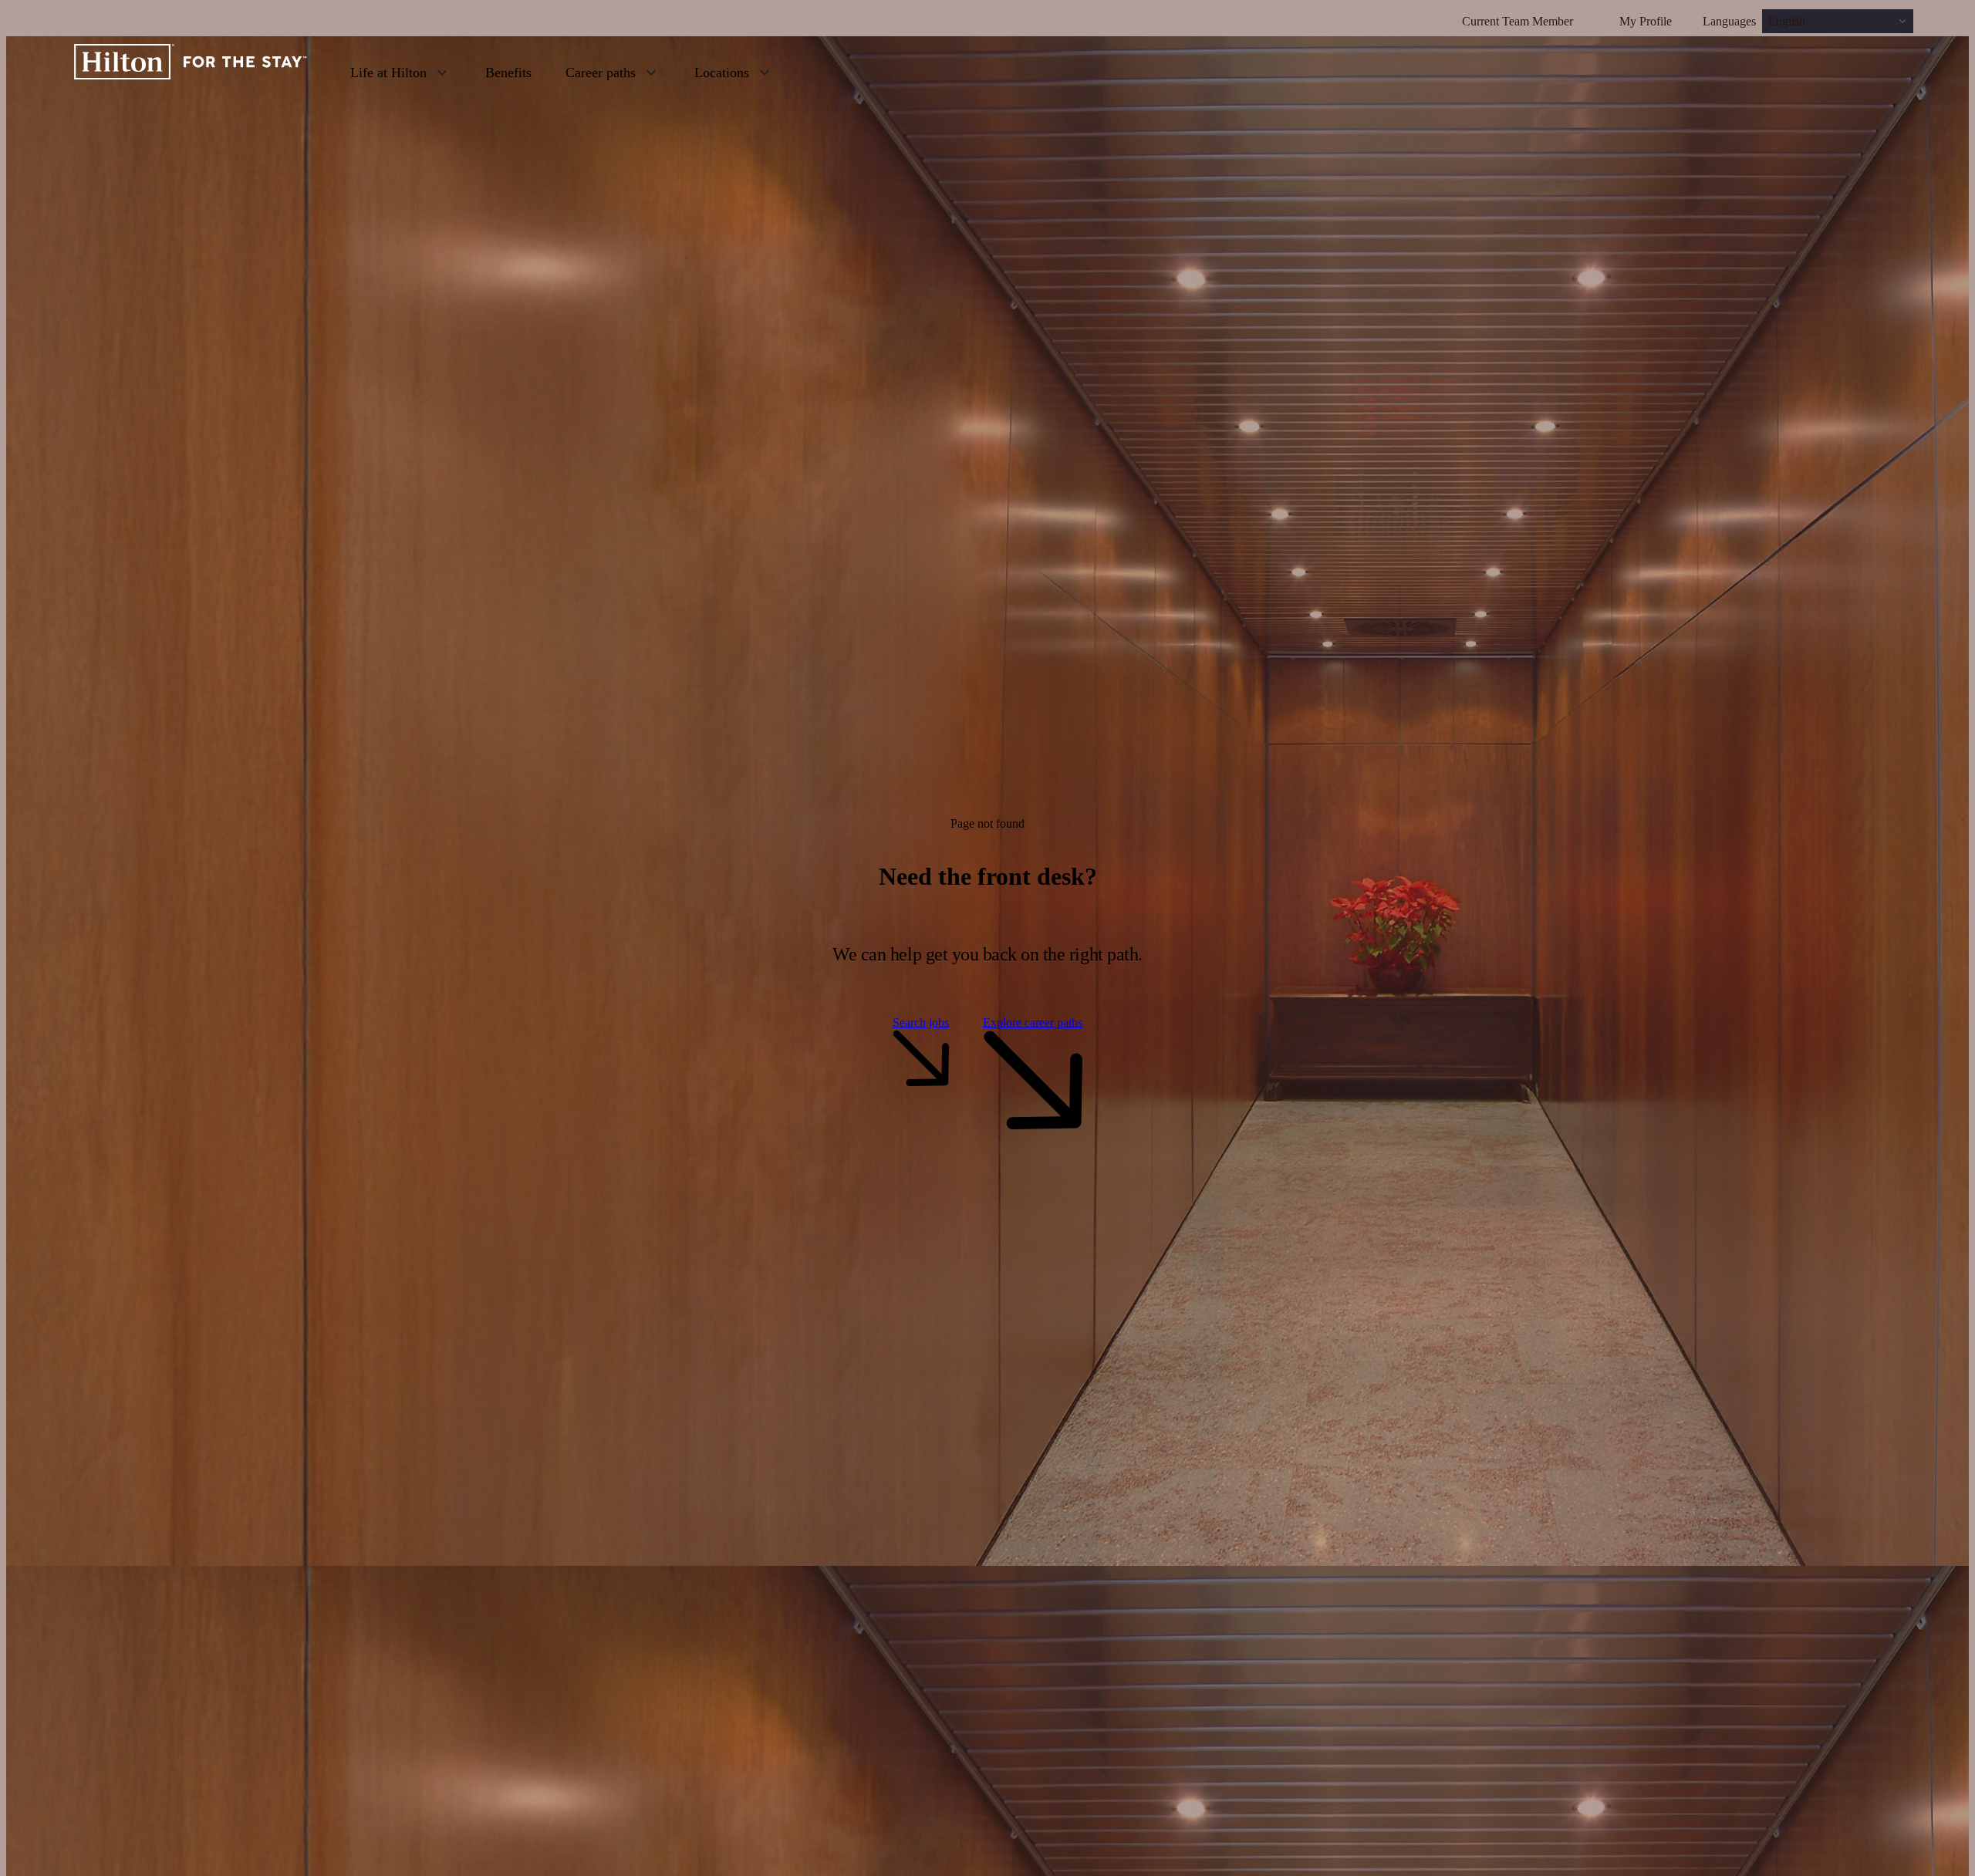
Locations (722, 73)
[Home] (191, 72)
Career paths (601, 73)
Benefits (508, 73)
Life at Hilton (388, 73)
